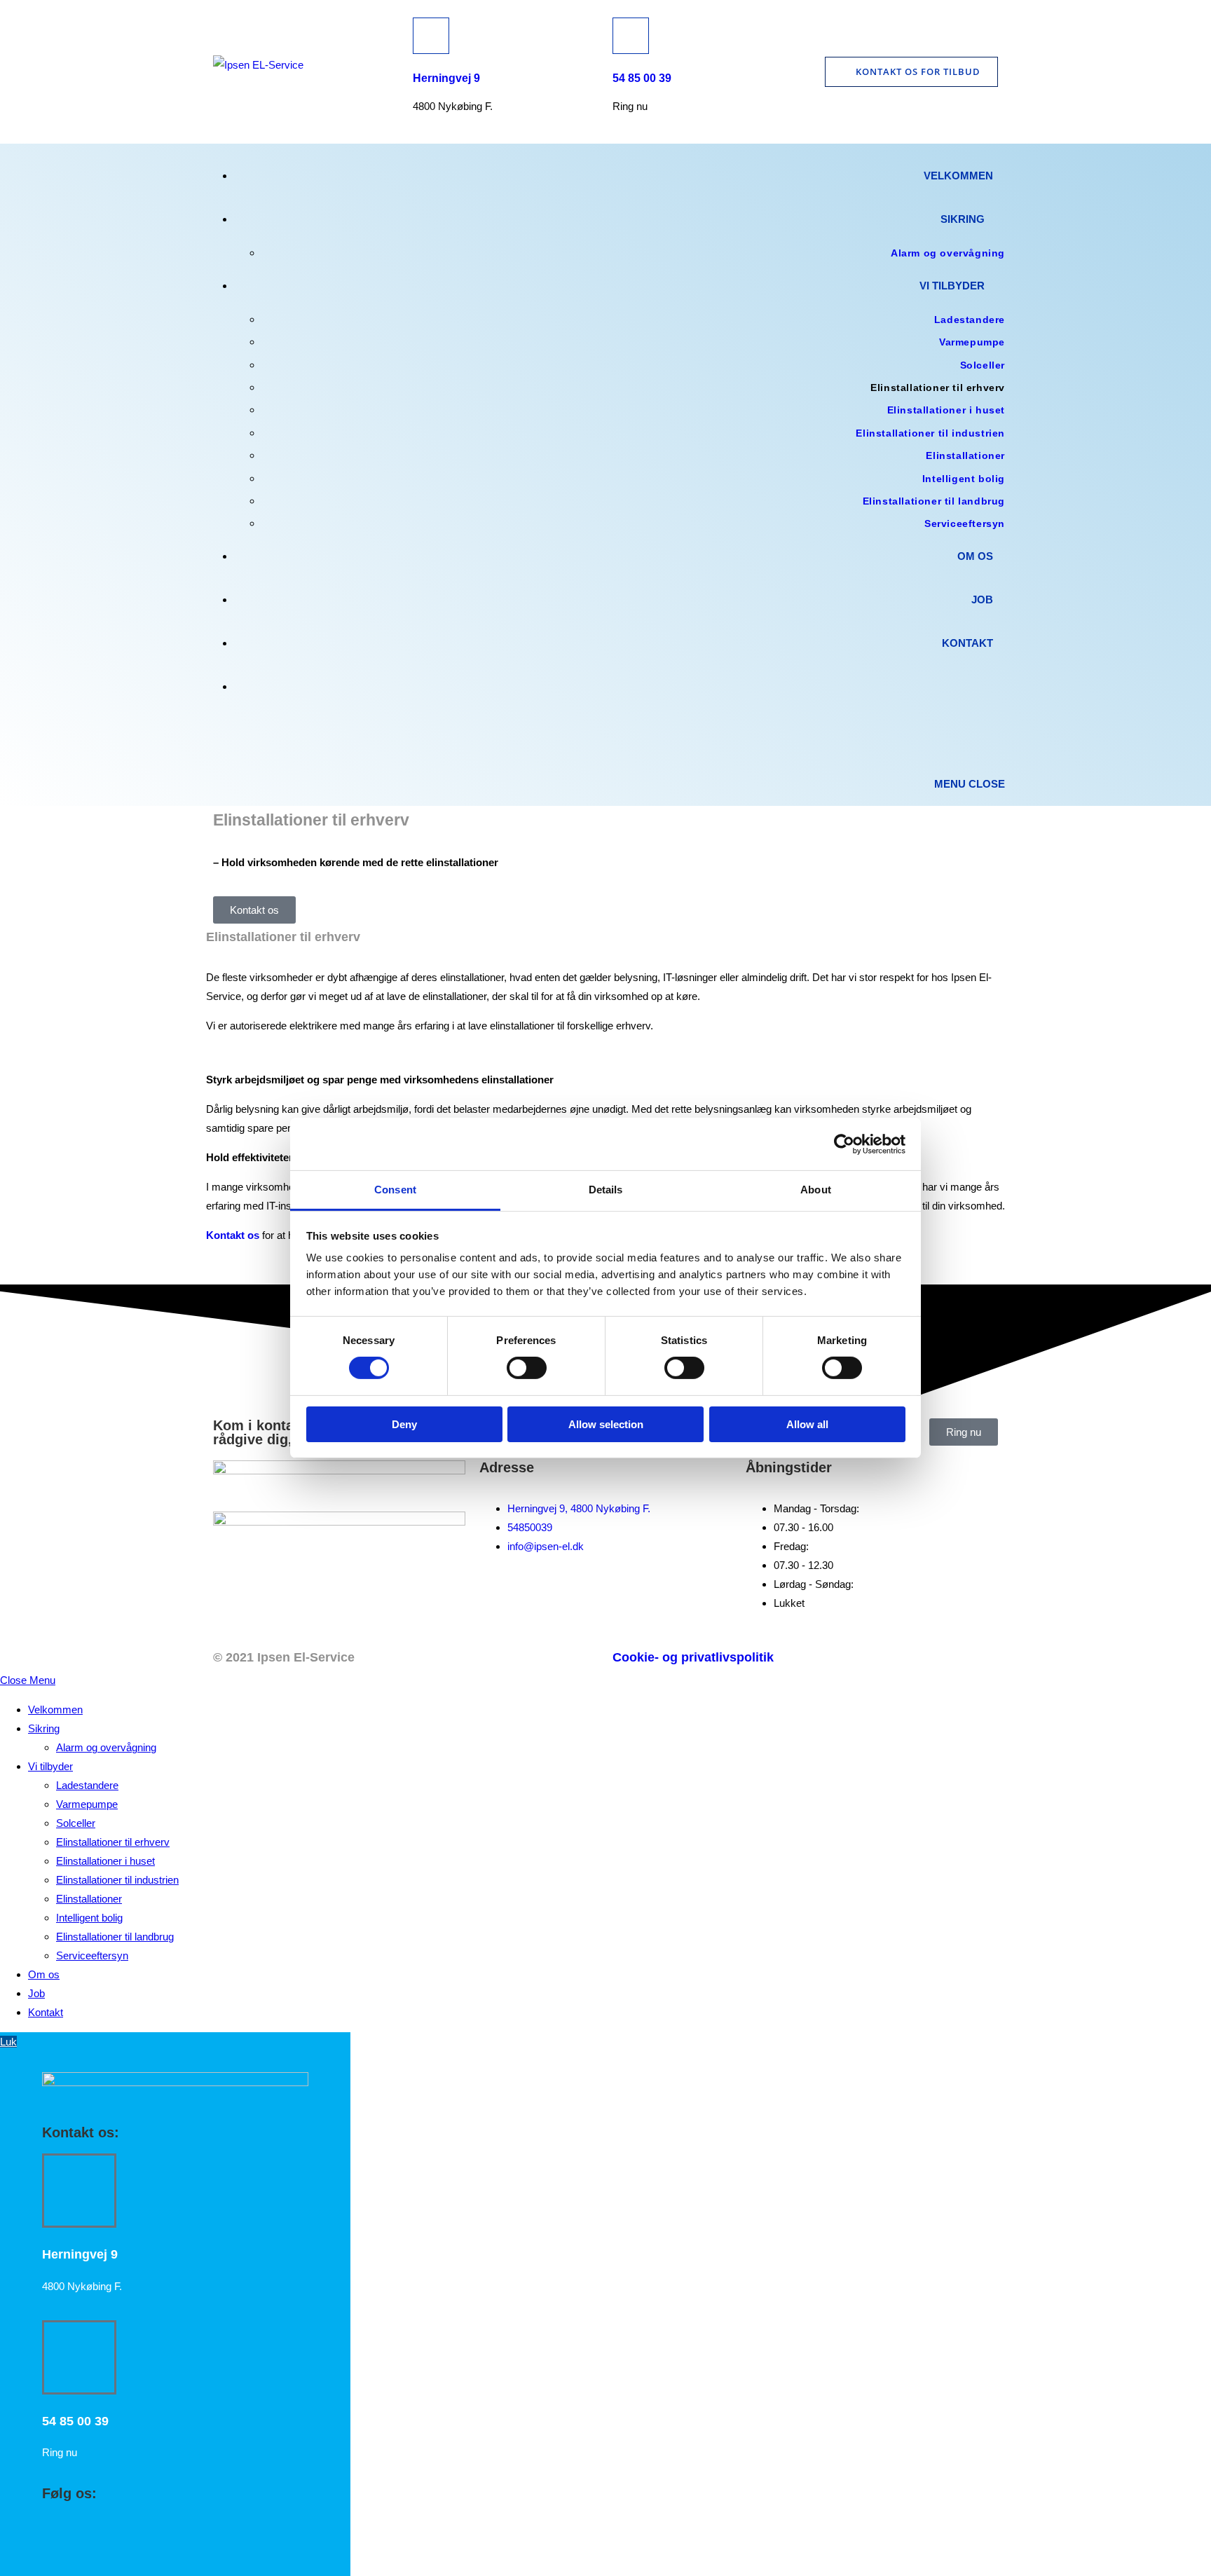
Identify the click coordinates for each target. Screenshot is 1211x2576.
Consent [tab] (395, 1190)
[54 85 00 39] (631, 36)
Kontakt (46, 2012)
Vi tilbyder (50, 1766)
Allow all (807, 1424)
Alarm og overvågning (106, 1747)
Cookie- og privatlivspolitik (693, 1657)
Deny (404, 1424)
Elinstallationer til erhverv (113, 1842)
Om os (44, 1974)
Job (36, 1993)
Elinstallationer (89, 1899)
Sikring (44, 1728)
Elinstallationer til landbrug (115, 1937)
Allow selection (606, 1424)
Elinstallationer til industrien (117, 1880)
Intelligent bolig (89, 1918)
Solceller (76, 1823)
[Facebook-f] (231, 1601)
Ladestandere (87, 1785)
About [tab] (816, 1190)
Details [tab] (606, 1190)
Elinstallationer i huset (105, 1861)
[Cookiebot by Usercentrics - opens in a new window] (844, 1144)
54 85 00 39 (642, 78)
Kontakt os (233, 1235)
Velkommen (55, 1710)
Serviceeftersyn (92, 1955)
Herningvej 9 (446, 78)
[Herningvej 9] (431, 36)
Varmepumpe (87, 1804)
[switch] (527, 1368)
